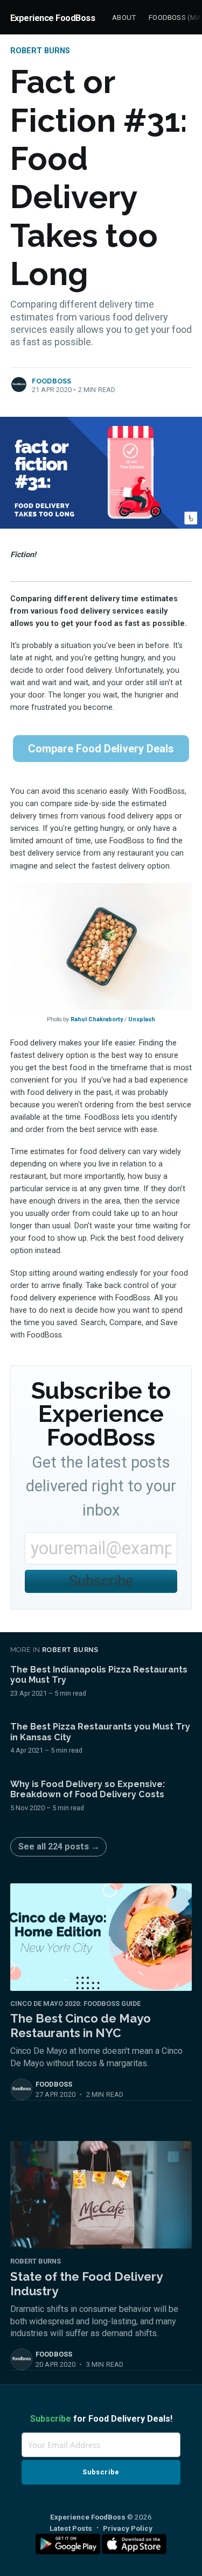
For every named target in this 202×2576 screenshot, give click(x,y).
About (124, 17)
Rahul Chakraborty (97, 1019)
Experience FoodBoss (53, 18)
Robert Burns (40, 51)
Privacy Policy (128, 2528)
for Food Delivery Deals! (101, 2419)
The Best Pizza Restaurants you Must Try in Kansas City (100, 1732)
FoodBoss (52, 381)
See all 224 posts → (59, 1846)
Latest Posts (71, 2528)
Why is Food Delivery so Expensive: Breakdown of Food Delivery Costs (88, 1789)
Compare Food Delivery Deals (101, 749)
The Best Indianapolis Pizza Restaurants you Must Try (99, 1675)
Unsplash (142, 1019)
